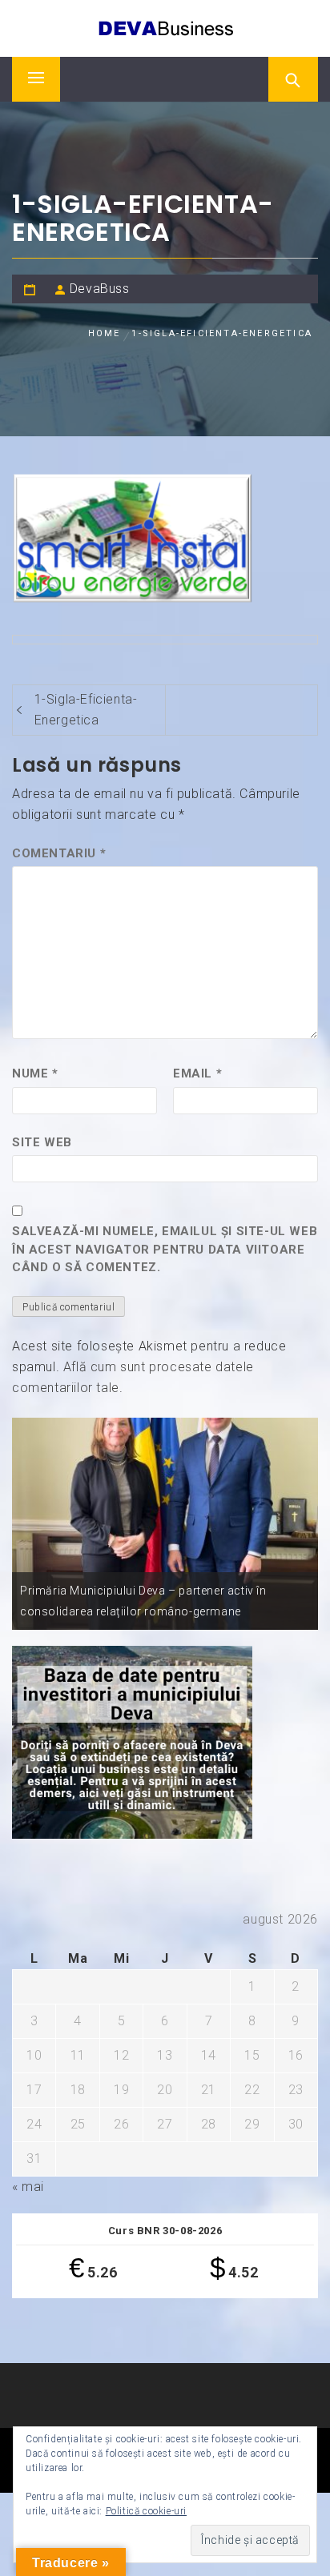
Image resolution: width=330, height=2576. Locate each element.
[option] (165, 1524)
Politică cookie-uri (146, 2511)
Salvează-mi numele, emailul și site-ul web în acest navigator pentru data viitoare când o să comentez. (165, 1249)
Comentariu (59, 853)
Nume (35, 1073)
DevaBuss (100, 289)
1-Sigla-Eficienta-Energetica (86, 710)
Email (197, 1073)
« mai (28, 2187)
